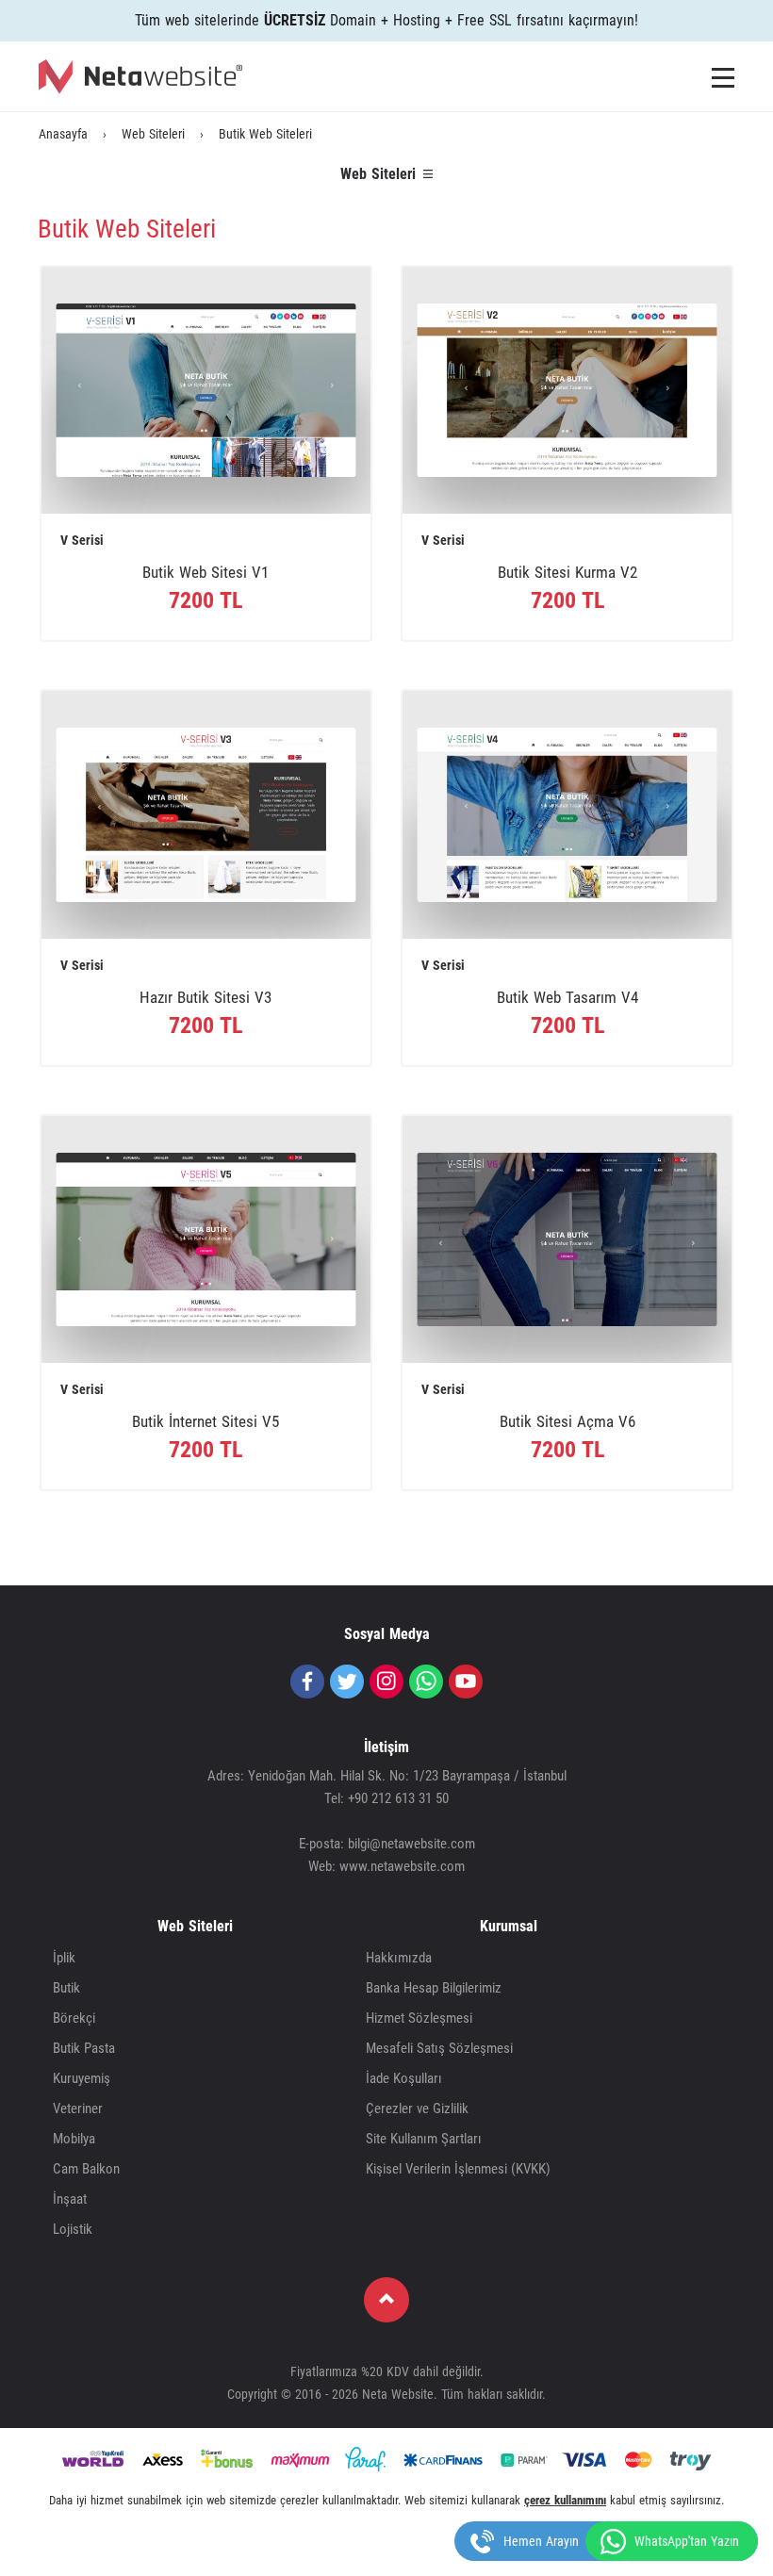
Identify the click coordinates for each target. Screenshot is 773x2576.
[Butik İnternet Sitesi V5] (206, 1239)
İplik (64, 1958)
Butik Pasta (84, 2048)
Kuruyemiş (82, 2078)
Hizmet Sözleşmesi (419, 2018)
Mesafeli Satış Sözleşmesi (439, 2048)
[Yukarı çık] (386, 2300)
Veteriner (78, 2108)
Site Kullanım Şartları (424, 2139)
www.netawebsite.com (402, 1866)
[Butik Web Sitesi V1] (206, 390)
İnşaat (70, 2199)
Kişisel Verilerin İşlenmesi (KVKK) (458, 2169)
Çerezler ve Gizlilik (417, 2108)
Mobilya (74, 2139)
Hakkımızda (399, 1958)
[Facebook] (307, 1682)
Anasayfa (63, 134)
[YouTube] (466, 1682)
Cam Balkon (86, 2169)
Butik (66, 1988)
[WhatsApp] (426, 1682)
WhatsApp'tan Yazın (687, 2541)
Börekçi (74, 2018)
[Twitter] (347, 1682)
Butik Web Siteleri (265, 134)
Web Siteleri (153, 134)
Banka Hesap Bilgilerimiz (434, 1988)
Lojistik (73, 2229)
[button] (723, 78)
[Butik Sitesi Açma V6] (567, 1239)
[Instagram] (386, 1682)
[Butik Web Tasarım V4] (567, 814)
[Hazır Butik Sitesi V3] (206, 814)
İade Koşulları (404, 2078)
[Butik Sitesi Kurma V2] (567, 390)
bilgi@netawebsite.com (411, 1844)
